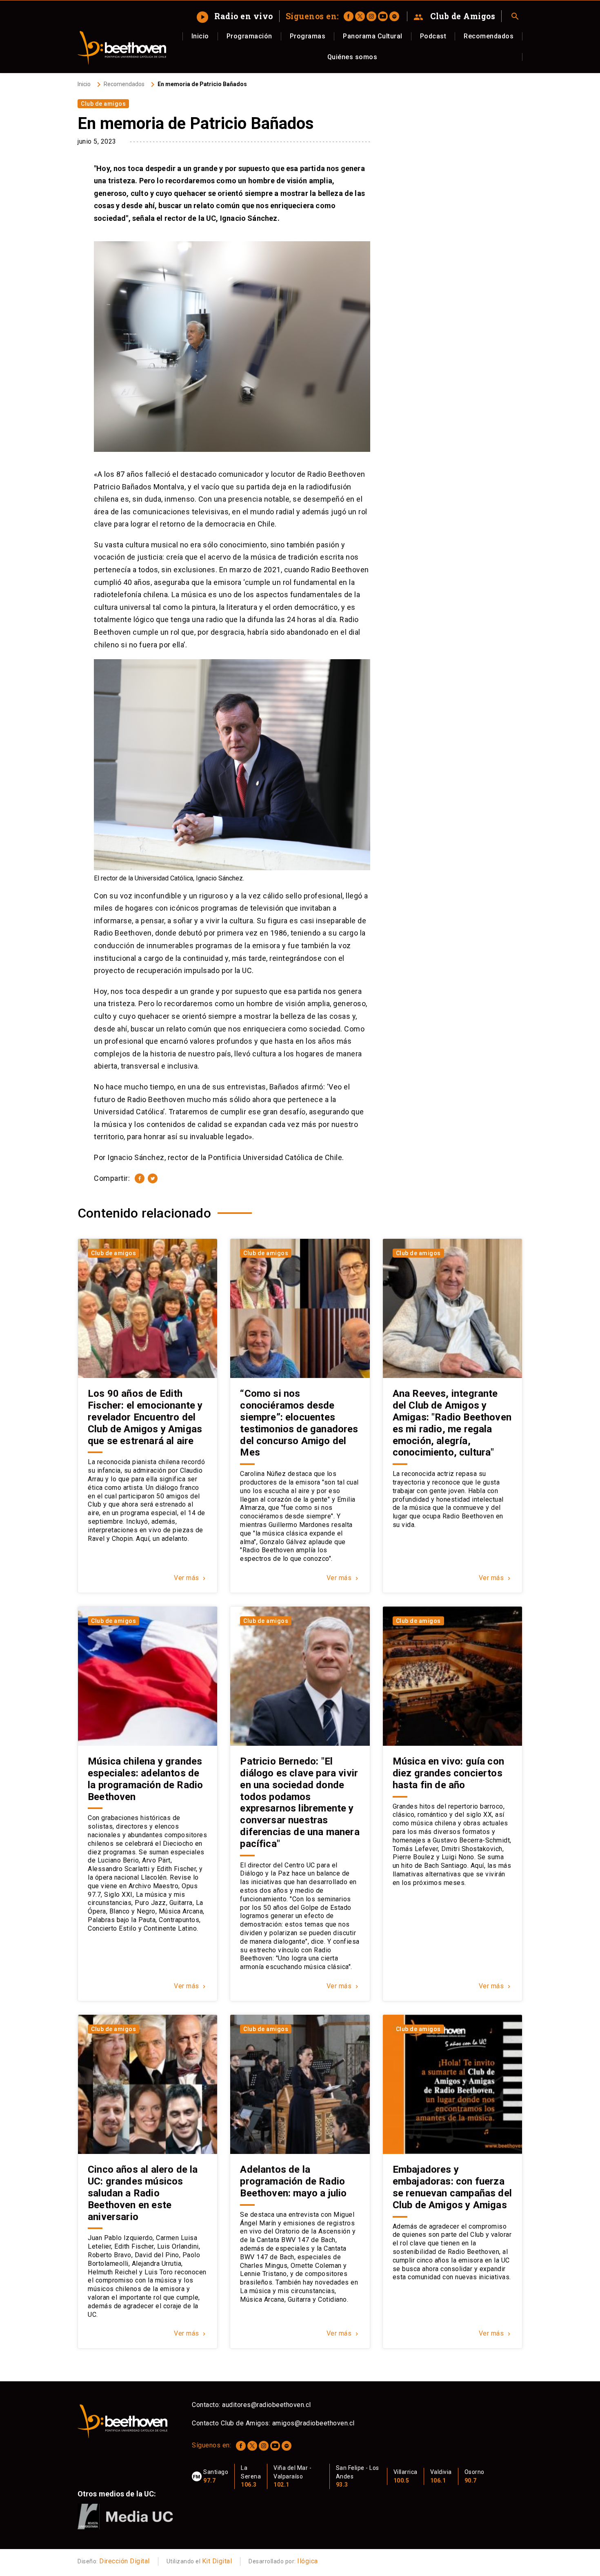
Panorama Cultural (373, 36)
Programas (308, 36)
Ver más (191, 1578)
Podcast (433, 36)
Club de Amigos (454, 16)
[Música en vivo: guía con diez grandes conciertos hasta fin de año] (452, 1676)
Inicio (200, 36)
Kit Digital (217, 2561)
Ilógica (308, 2561)
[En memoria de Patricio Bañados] (140, 1178)
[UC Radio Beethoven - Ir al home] (122, 48)
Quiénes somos (352, 57)
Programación (249, 36)
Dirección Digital (124, 2561)
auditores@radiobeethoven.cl (267, 2405)
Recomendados (489, 36)
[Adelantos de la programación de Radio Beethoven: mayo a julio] (300, 2084)
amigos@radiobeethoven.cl (313, 2423)
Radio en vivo (236, 16)
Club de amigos (103, 104)
